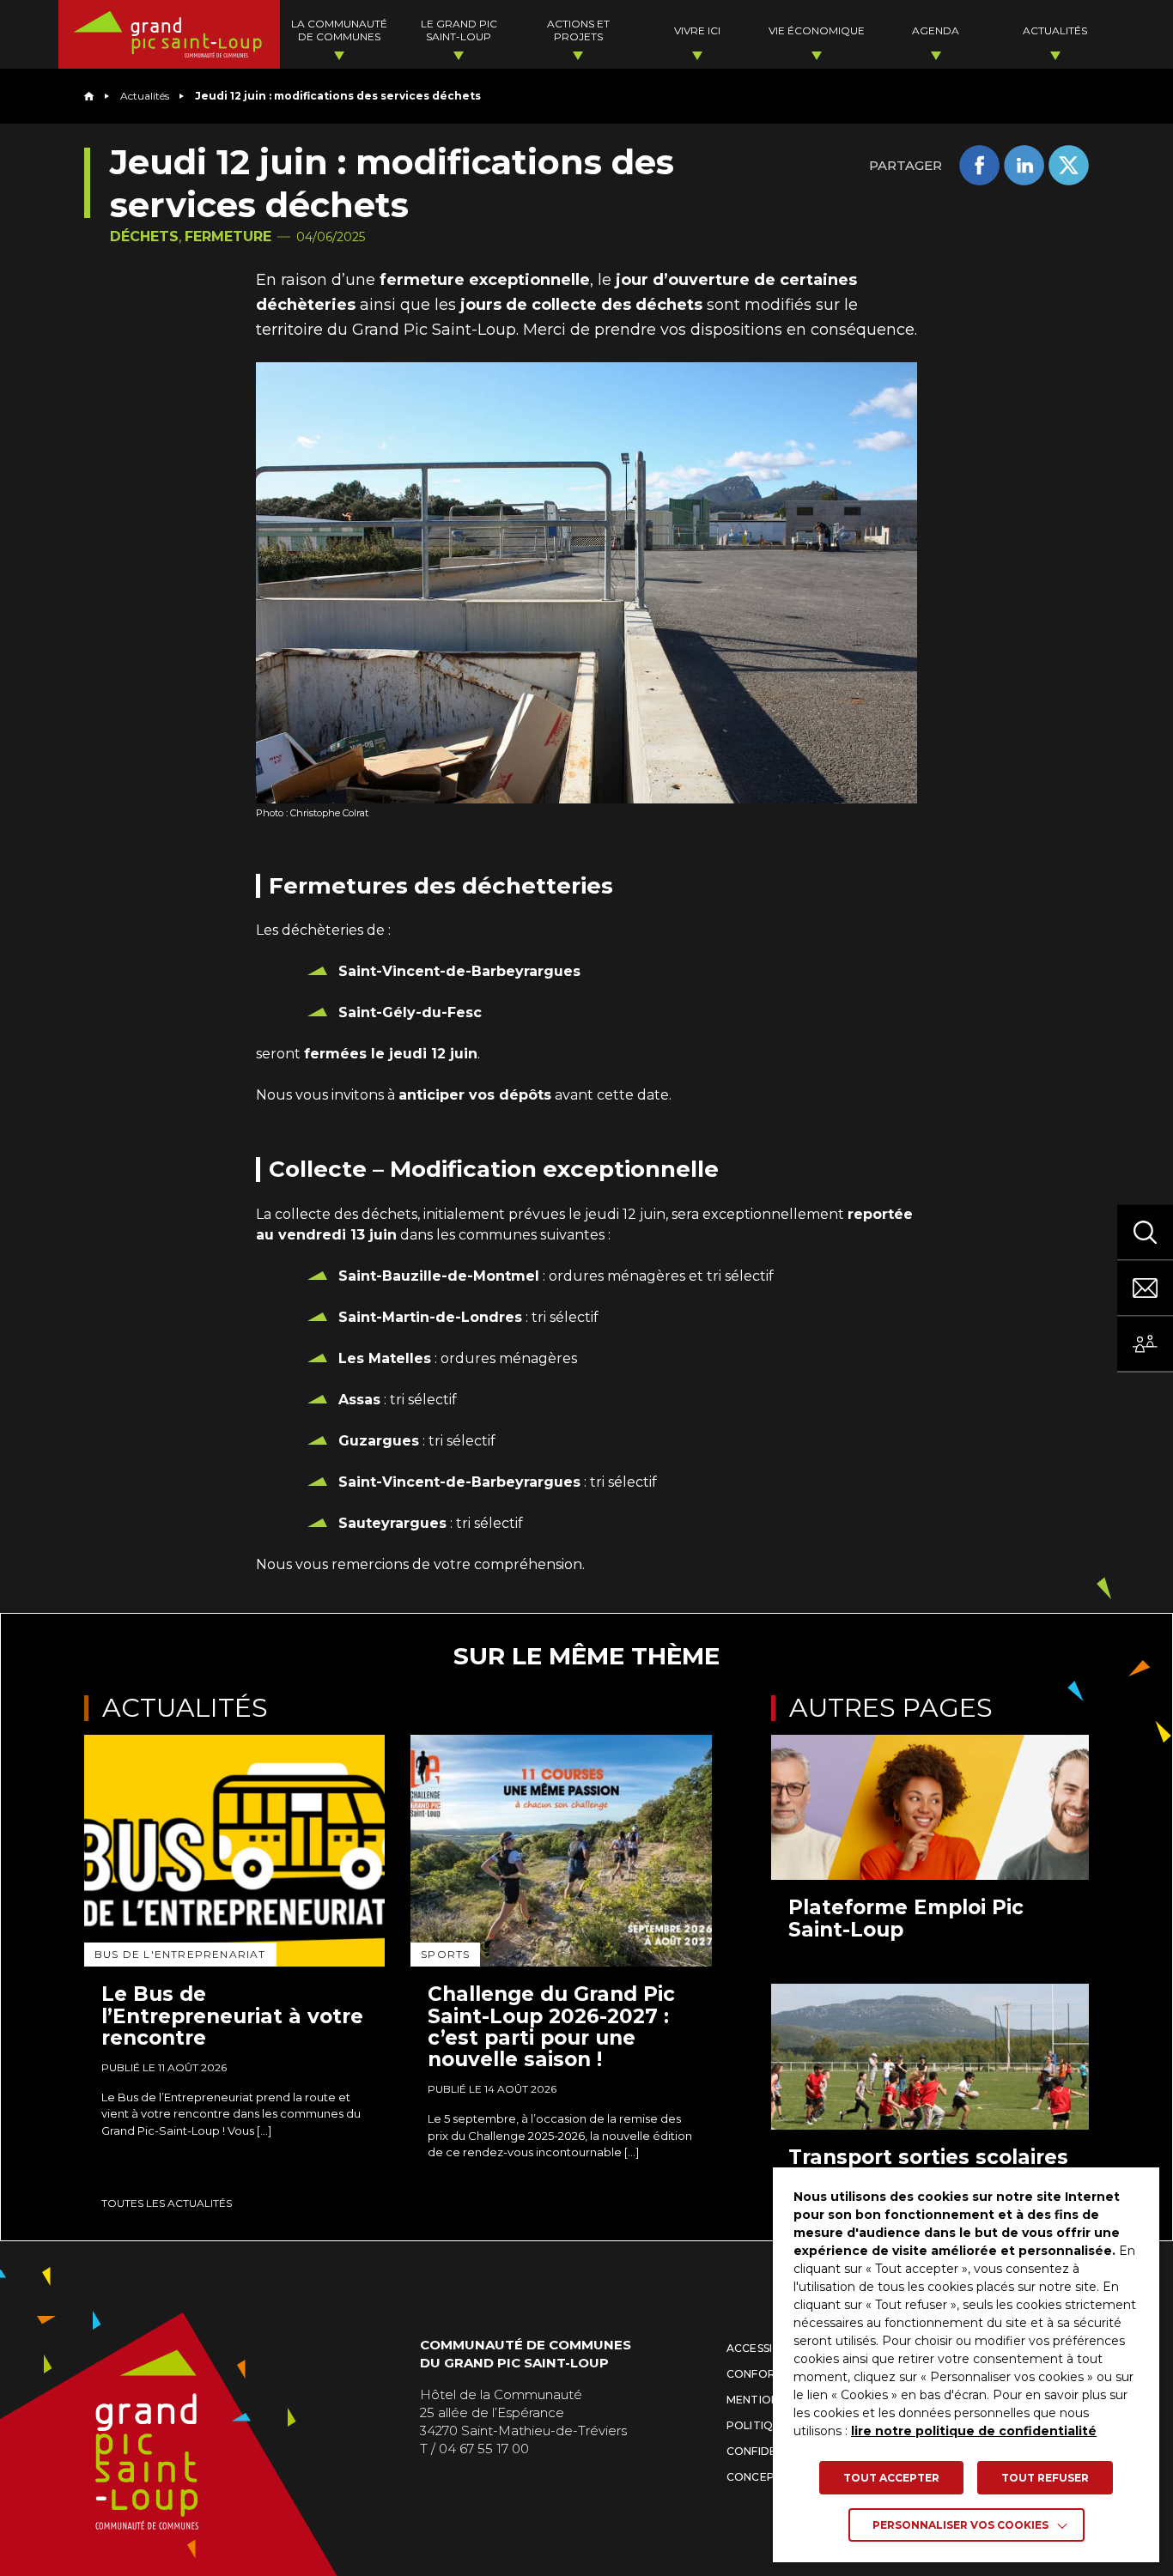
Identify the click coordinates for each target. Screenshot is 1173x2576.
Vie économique (817, 30)
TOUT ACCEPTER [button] (891, 2478)
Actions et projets (578, 30)
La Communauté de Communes (339, 30)
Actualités (1055, 30)
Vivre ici (697, 30)
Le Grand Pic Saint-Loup (459, 30)
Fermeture (228, 236)
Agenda (936, 30)
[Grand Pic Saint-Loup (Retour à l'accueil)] (169, 34)
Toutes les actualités (167, 2203)
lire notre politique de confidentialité (974, 2431)
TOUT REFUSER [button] (1045, 2478)
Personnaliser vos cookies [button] (960, 2525)
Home (89, 96)
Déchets (144, 236)
